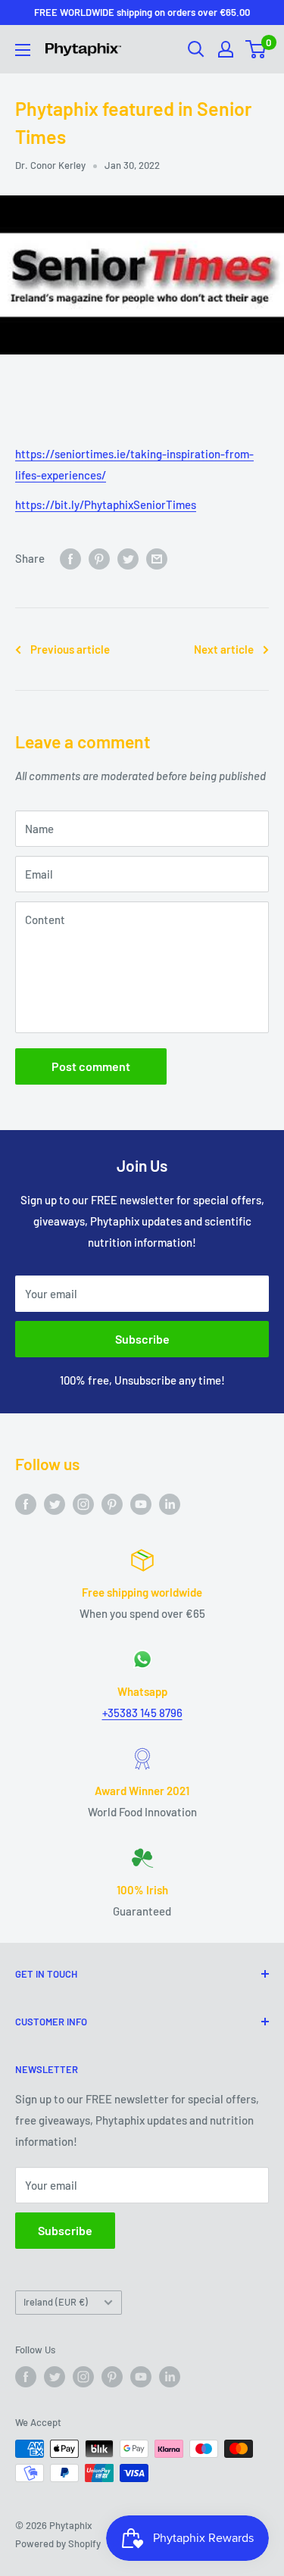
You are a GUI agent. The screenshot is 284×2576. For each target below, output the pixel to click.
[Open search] (196, 49)
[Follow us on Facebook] (26, 1503)
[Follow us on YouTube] (141, 1503)
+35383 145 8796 (142, 1713)
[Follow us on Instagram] (83, 1503)
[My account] (226, 49)
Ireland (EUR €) (56, 2302)
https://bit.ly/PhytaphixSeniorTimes (106, 504)
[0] (256, 49)
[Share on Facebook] (70, 558)
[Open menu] (23, 50)
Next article (224, 649)
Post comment (91, 1066)
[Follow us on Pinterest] (112, 1503)
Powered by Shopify (58, 2543)
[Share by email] (157, 558)
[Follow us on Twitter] (55, 1503)
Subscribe (142, 1339)
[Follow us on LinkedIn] (170, 1503)
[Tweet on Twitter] (128, 558)
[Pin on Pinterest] (99, 558)
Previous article (70, 649)
